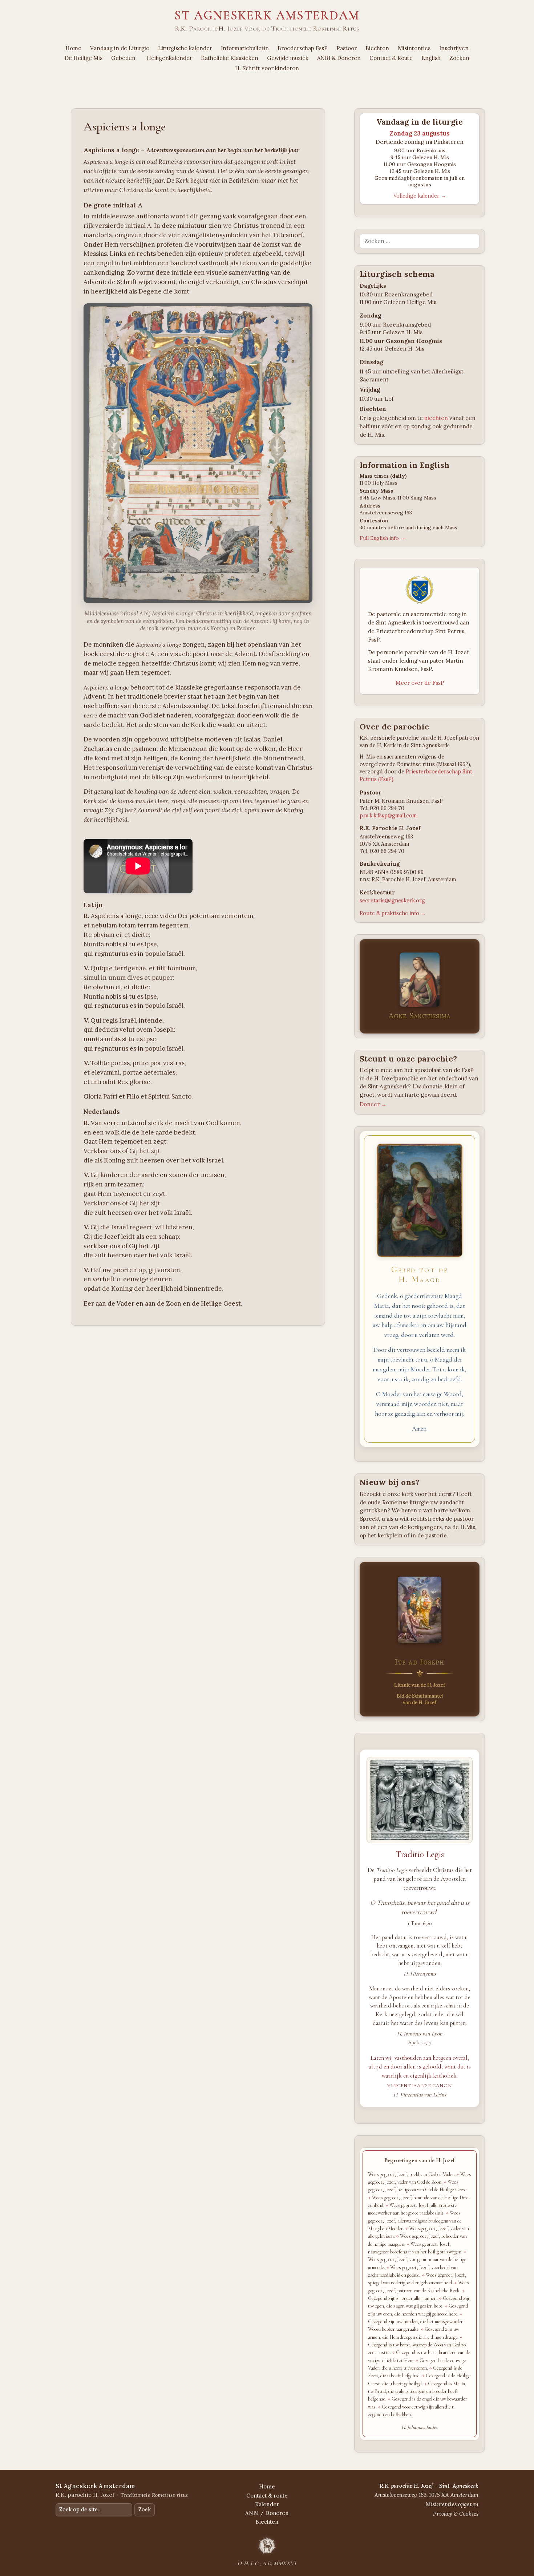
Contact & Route (391, 58)
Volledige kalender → (420, 196)
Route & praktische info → (393, 913)
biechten (436, 418)
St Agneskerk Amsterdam (267, 15)
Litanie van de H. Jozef (420, 1685)
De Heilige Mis (84, 58)
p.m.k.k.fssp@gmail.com (388, 816)
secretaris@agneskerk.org (392, 901)
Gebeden (123, 58)
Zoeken (459, 58)
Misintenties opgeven (452, 2504)
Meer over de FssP (420, 683)
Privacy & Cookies (456, 2514)
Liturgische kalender (185, 48)
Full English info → (383, 538)
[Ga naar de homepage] (267, 2545)
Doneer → (373, 1104)
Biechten (377, 48)
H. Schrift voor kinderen (267, 68)
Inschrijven (454, 48)
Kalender (267, 2504)
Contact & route (267, 2496)
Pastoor (347, 48)
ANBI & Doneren (339, 58)
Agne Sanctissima (419, 1016)
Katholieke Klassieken (230, 58)
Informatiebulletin (245, 48)
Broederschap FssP (303, 48)
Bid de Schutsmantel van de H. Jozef (420, 1699)
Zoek (145, 2510)
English (431, 58)
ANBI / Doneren (267, 2513)
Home (73, 48)
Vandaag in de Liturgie (120, 48)
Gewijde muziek (288, 58)
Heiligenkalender (169, 58)
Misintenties (414, 48)
